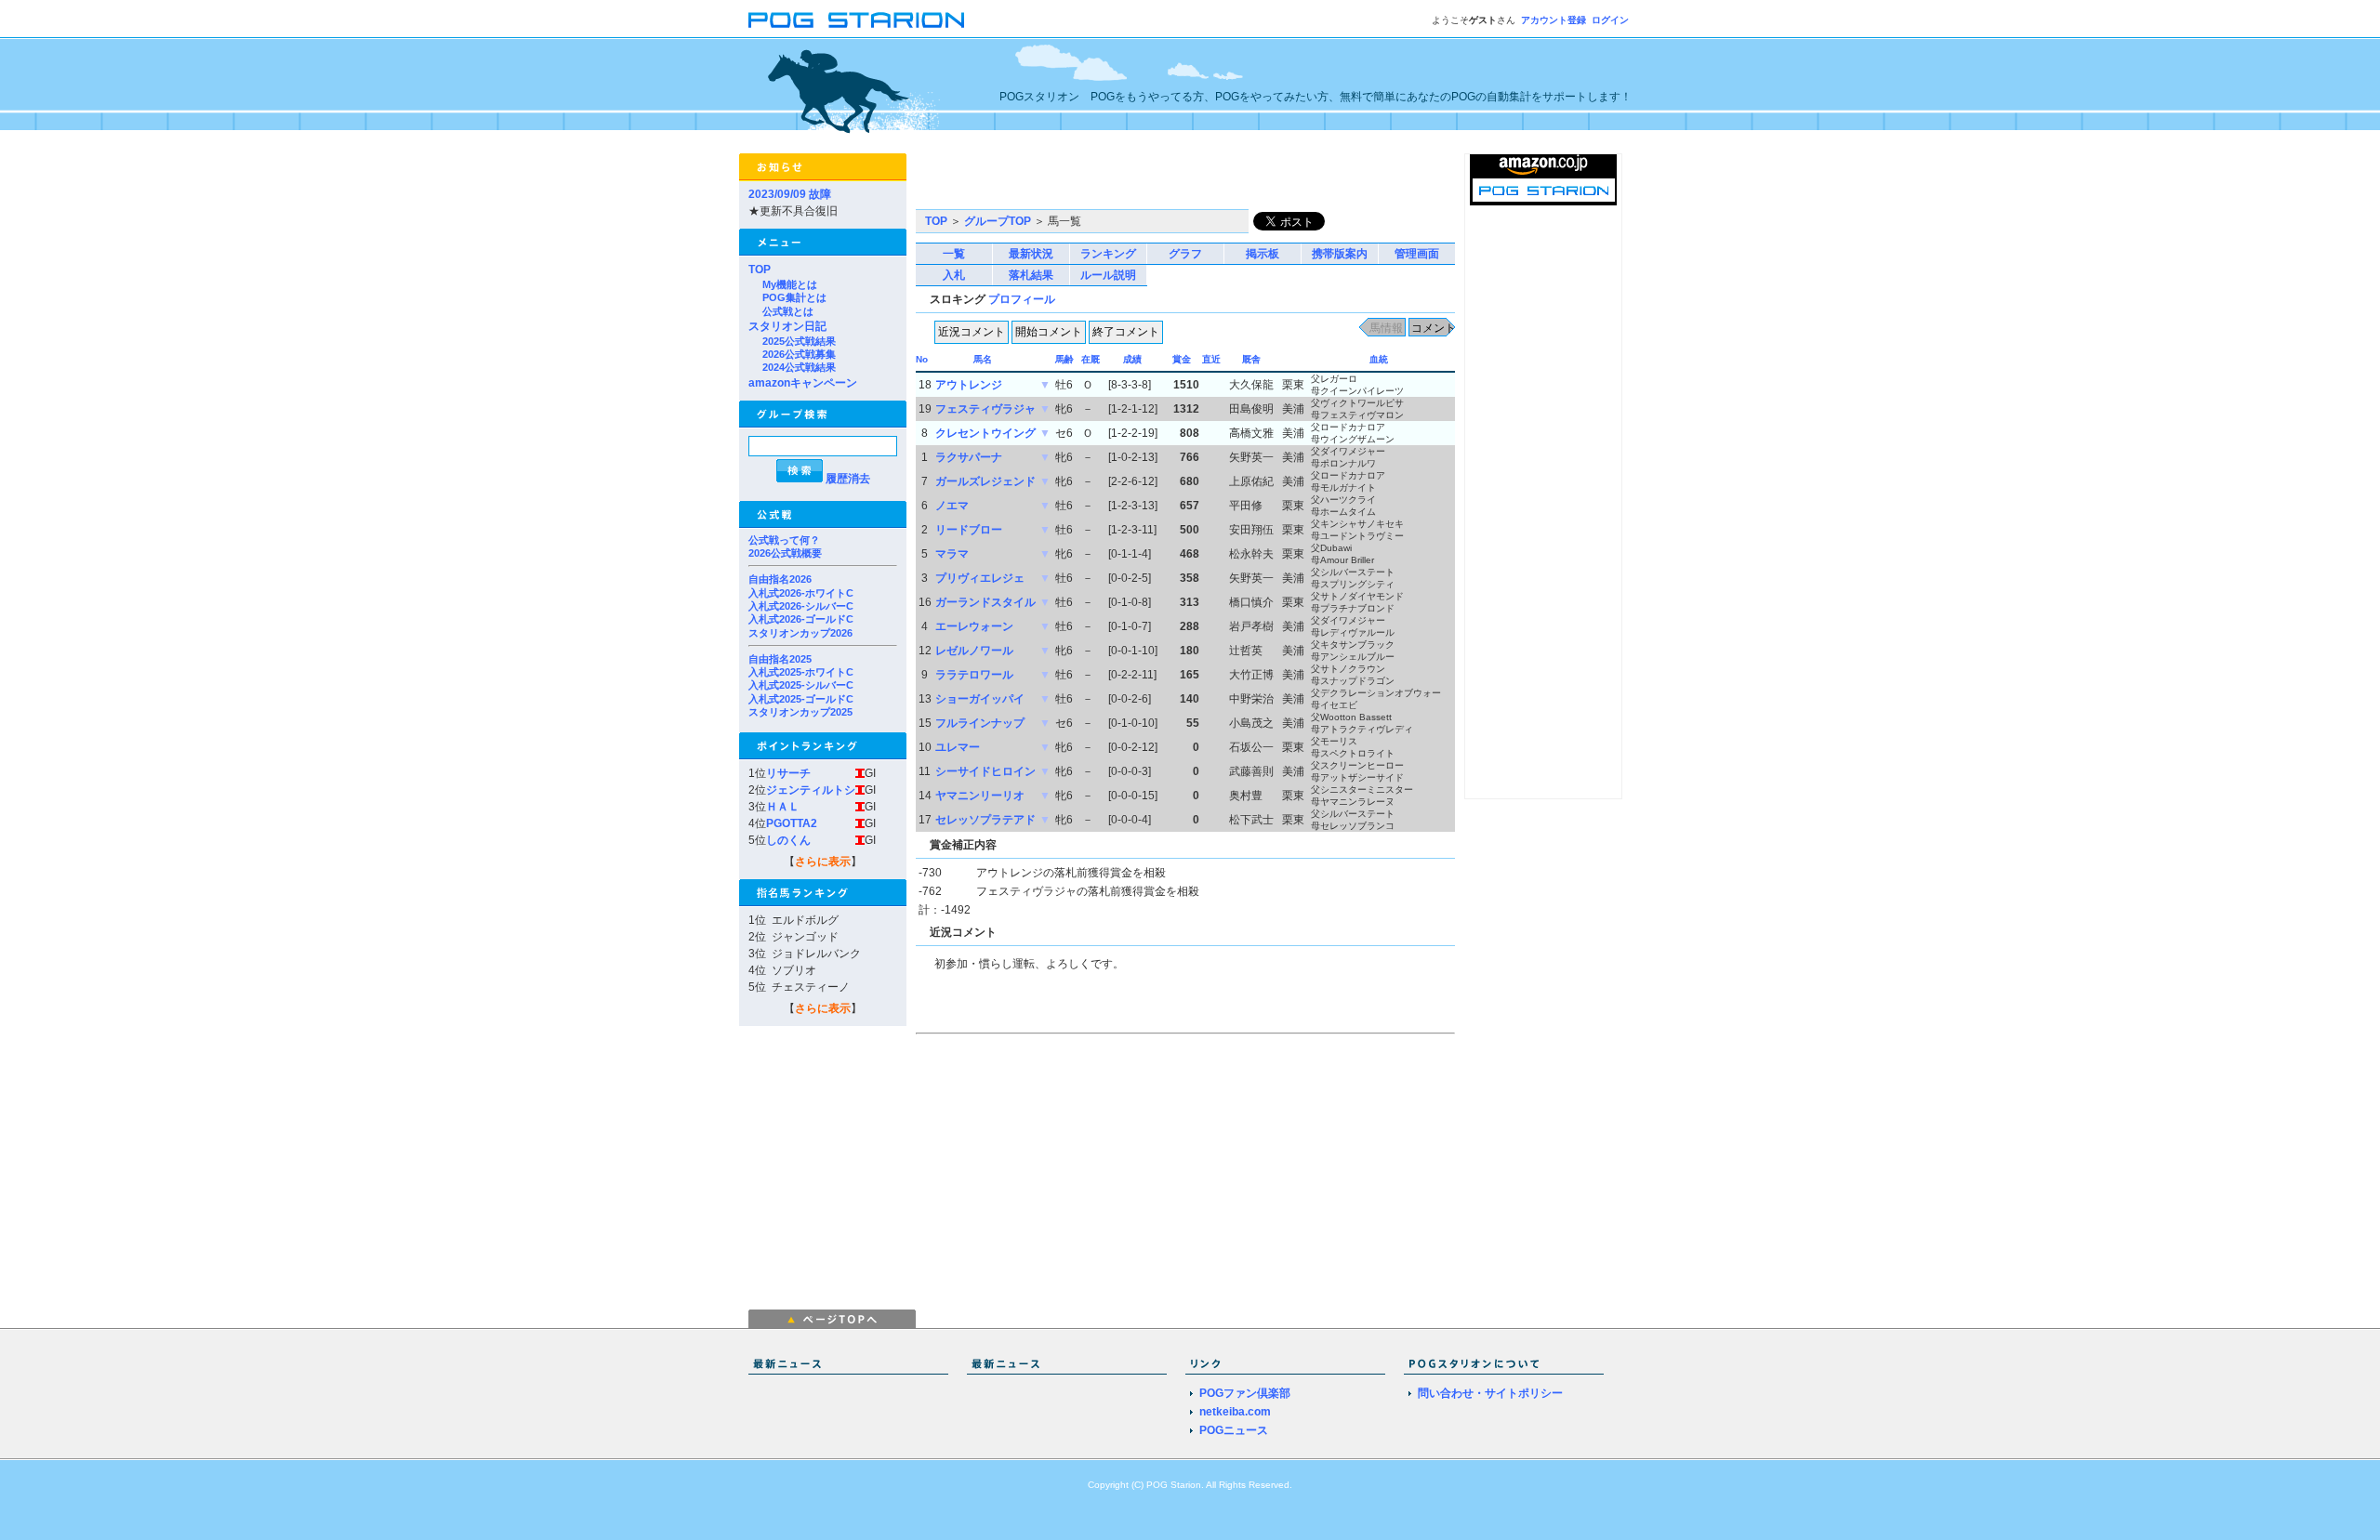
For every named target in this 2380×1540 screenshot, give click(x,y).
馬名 (983, 359)
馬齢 (1064, 359)
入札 (954, 275)
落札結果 (1031, 275)
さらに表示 (823, 862)
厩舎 (1251, 359)
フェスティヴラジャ (985, 409)
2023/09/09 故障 (790, 194)
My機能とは (790, 284)
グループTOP (998, 221)
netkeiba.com (1235, 1412)
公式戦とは (788, 311)
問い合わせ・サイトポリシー (1490, 1393)
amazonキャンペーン (803, 383)
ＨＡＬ (783, 807)
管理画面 (1417, 254)
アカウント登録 (1554, 20)
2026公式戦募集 (799, 354)
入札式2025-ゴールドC (801, 699)
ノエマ (952, 506)
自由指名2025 (780, 659)
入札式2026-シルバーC (801, 606)
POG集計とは (794, 297)
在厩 (1091, 359)
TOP (760, 270)
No (922, 359)
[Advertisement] (1133, 181)
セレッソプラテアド (985, 820)
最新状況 (1031, 254)
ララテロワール (974, 675)
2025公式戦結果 (799, 341)
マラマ (952, 554)
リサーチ (788, 773)
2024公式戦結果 (799, 367)
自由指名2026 (780, 579)
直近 (1211, 359)
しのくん (788, 840)
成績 (1132, 359)
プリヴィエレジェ (980, 578)
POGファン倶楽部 (1245, 1393)
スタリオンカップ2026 (800, 633)
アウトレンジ (969, 385)
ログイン (1610, 20)
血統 (1379, 359)
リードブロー (969, 530)
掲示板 (1263, 254)
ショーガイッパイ (980, 699)
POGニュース (1234, 1430)
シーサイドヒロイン (985, 771)
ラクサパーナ (969, 457)
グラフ (1185, 254)
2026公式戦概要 (785, 553)
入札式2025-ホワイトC (801, 672)
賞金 (1182, 359)
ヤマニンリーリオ (980, 796)
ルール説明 (1108, 275)
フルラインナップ (980, 723)
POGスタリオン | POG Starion (856, 20)
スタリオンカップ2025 (800, 712)
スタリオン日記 (787, 326)
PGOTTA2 (792, 823)
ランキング (1108, 254)
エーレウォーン (974, 626)
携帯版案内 (1340, 254)
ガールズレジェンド (985, 481)
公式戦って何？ (784, 540)
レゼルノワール (974, 651)
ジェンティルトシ (811, 790)
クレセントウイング (985, 433)
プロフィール (1022, 299)
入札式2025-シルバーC (801, 685)
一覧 (954, 254)
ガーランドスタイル (985, 602)
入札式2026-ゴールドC (801, 619)
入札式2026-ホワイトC (801, 593)
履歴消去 (848, 479)
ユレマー (958, 747)
